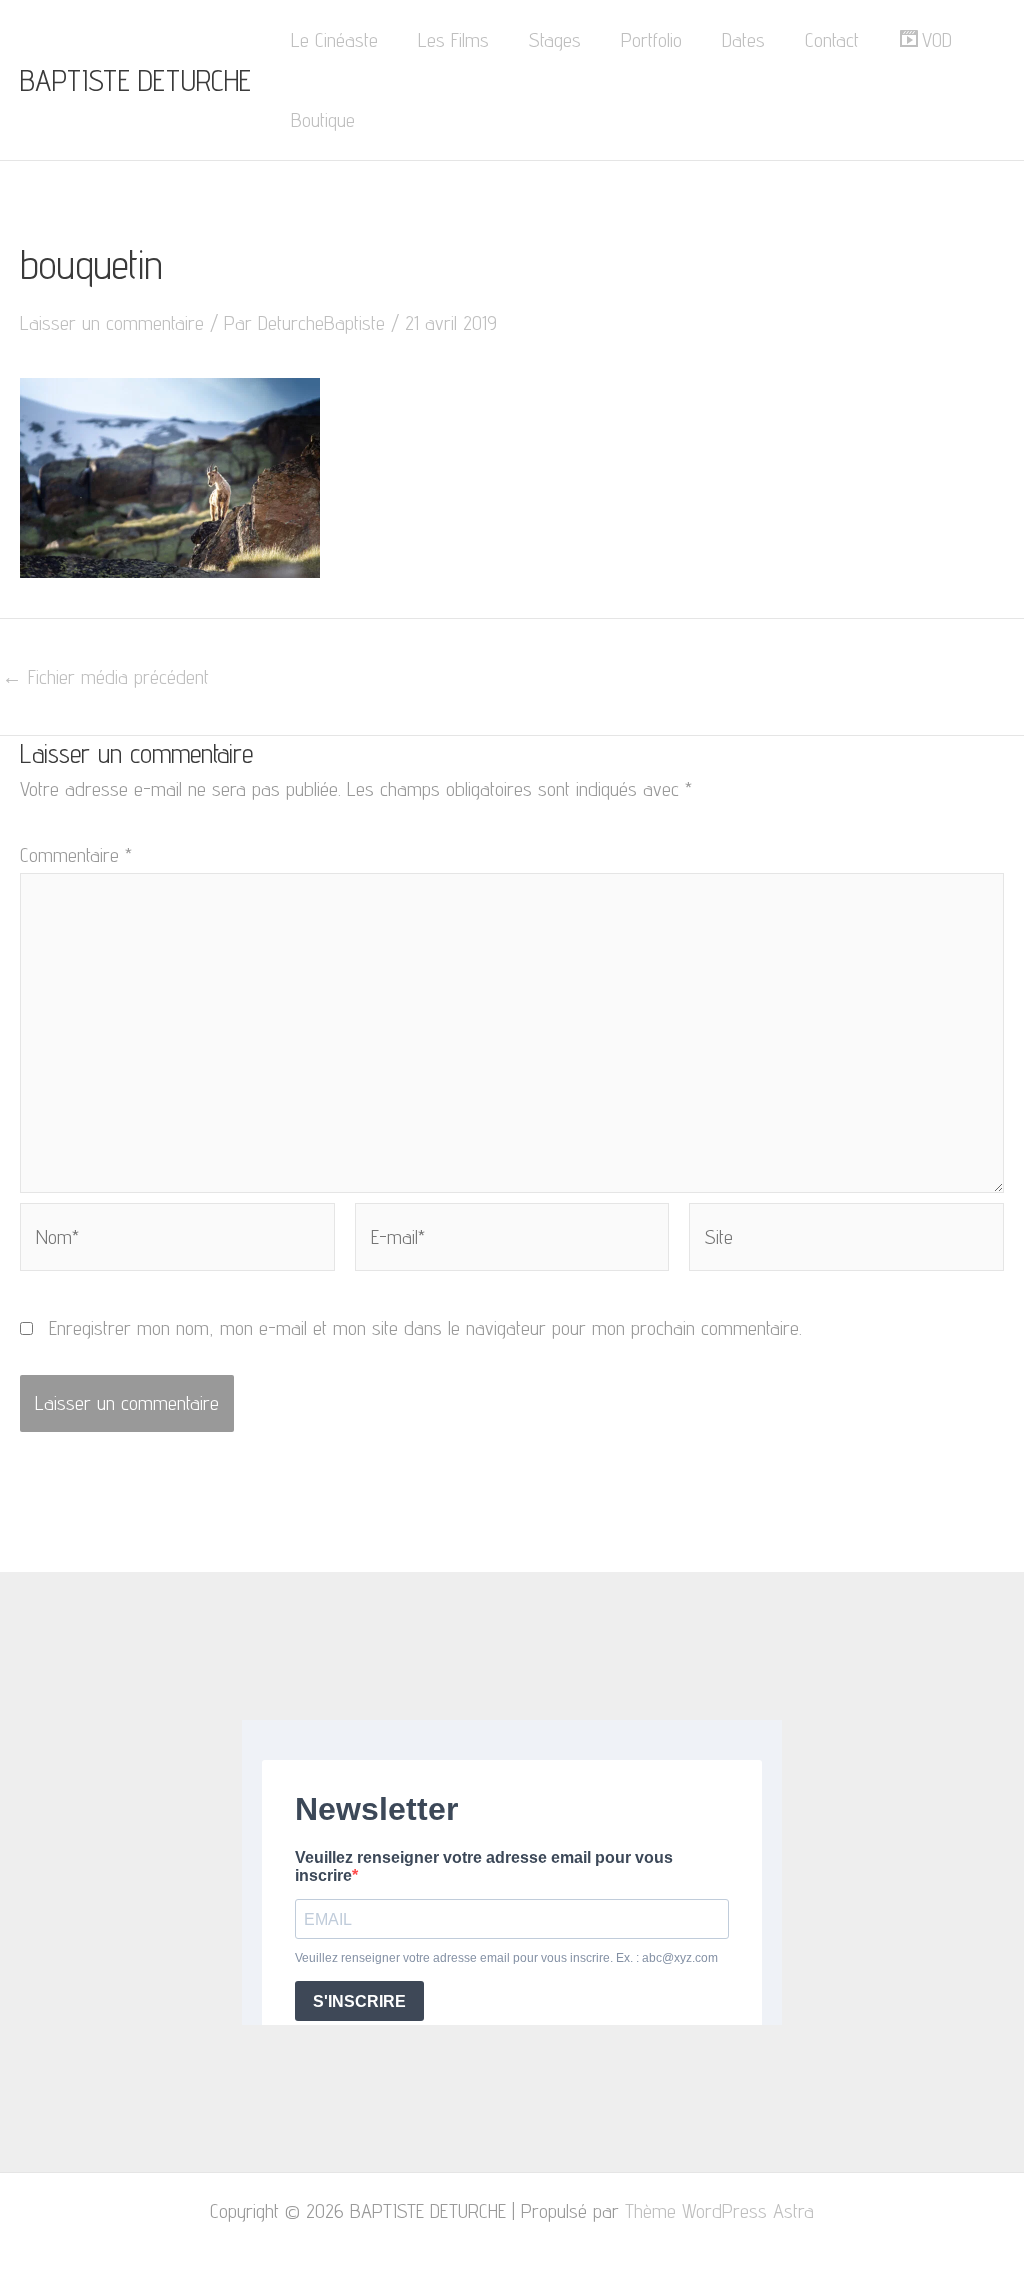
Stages (555, 40)
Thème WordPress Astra (719, 2211)
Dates (743, 40)
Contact (832, 40)
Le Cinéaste (334, 40)
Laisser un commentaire (112, 323)
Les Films (453, 40)
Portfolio (651, 40)
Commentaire (76, 855)
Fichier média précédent (105, 677)
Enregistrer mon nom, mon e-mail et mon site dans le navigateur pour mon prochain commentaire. (425, 1328)
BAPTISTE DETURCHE (135, 80)
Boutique (323, 120)
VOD (937, 40)
